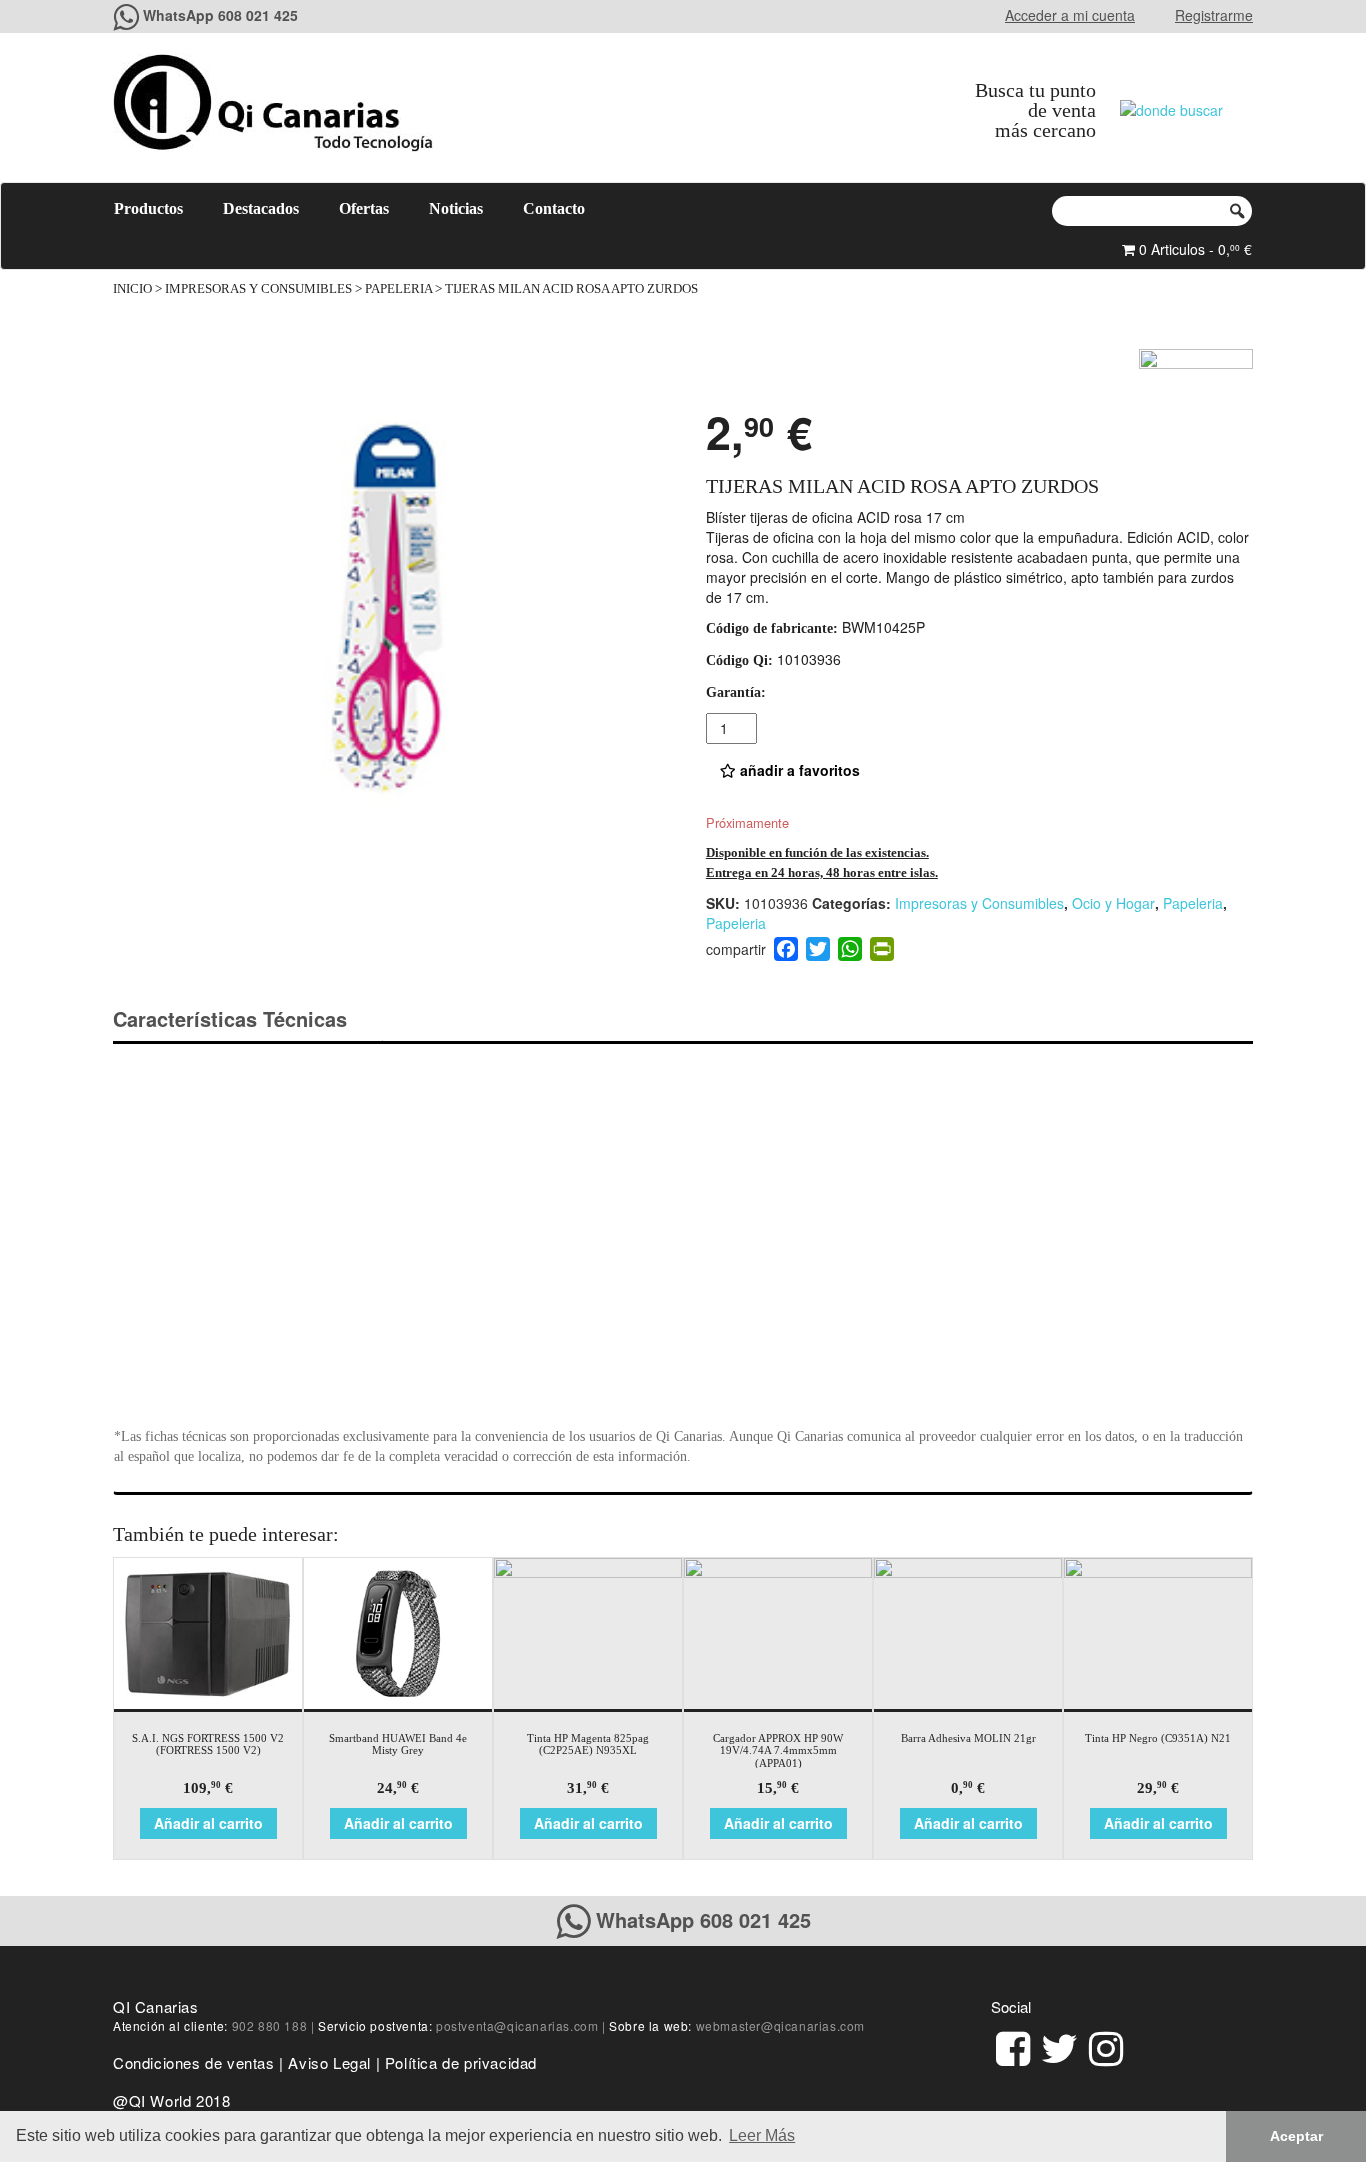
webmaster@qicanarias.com (780, 2025)
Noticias (456, 208)
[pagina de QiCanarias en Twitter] (1059, 2045)
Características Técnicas (230, 1018)
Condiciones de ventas (194, 2062)
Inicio (132, 289)
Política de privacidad (461, 2062)
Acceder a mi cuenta (1070, 15)
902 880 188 (270, 2025)
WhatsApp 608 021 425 (220, 15)
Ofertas (364, 208)
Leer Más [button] (762, 2135)
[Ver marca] (1196, 373)
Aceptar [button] (1296, 2136)
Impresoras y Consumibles (258, 289)
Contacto (554, 208)
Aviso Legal (329, 2062)
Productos (148, 208)
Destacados (261, 208)
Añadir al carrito (208, 1823)
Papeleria (398, 289)
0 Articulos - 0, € (1193, 249)
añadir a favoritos (798, 770)
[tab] (247, 1019)
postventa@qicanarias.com (517, 2025)
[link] (1013, 2045)
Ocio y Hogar (1113, 903)
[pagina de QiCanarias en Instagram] (1106, 2045)
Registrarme (1214, 15)
